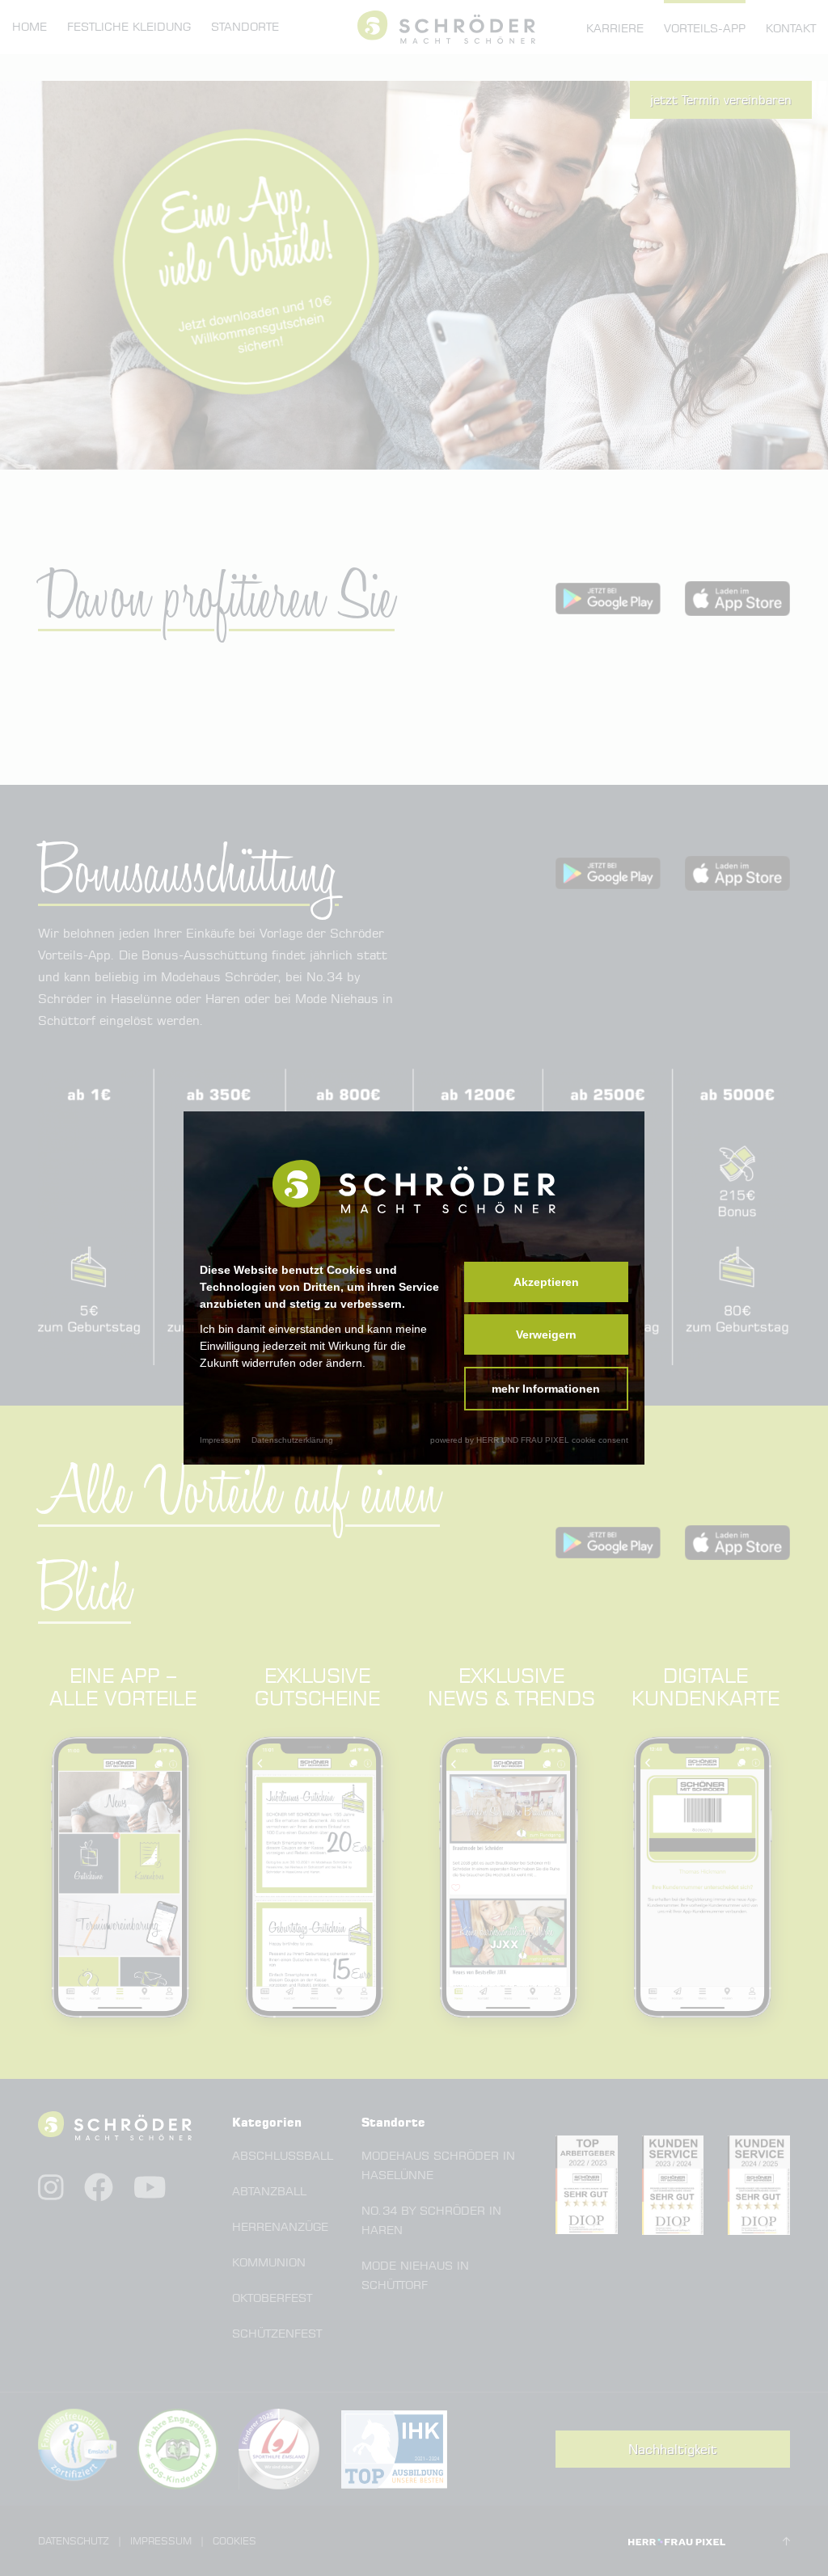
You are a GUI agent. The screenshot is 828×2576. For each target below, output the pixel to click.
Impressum (220, 1440)
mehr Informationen (546, 1389)
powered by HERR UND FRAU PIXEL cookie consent (529, 1440)
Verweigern (546, 1334)
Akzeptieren (546, 1282)
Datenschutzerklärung (292, 1440)
